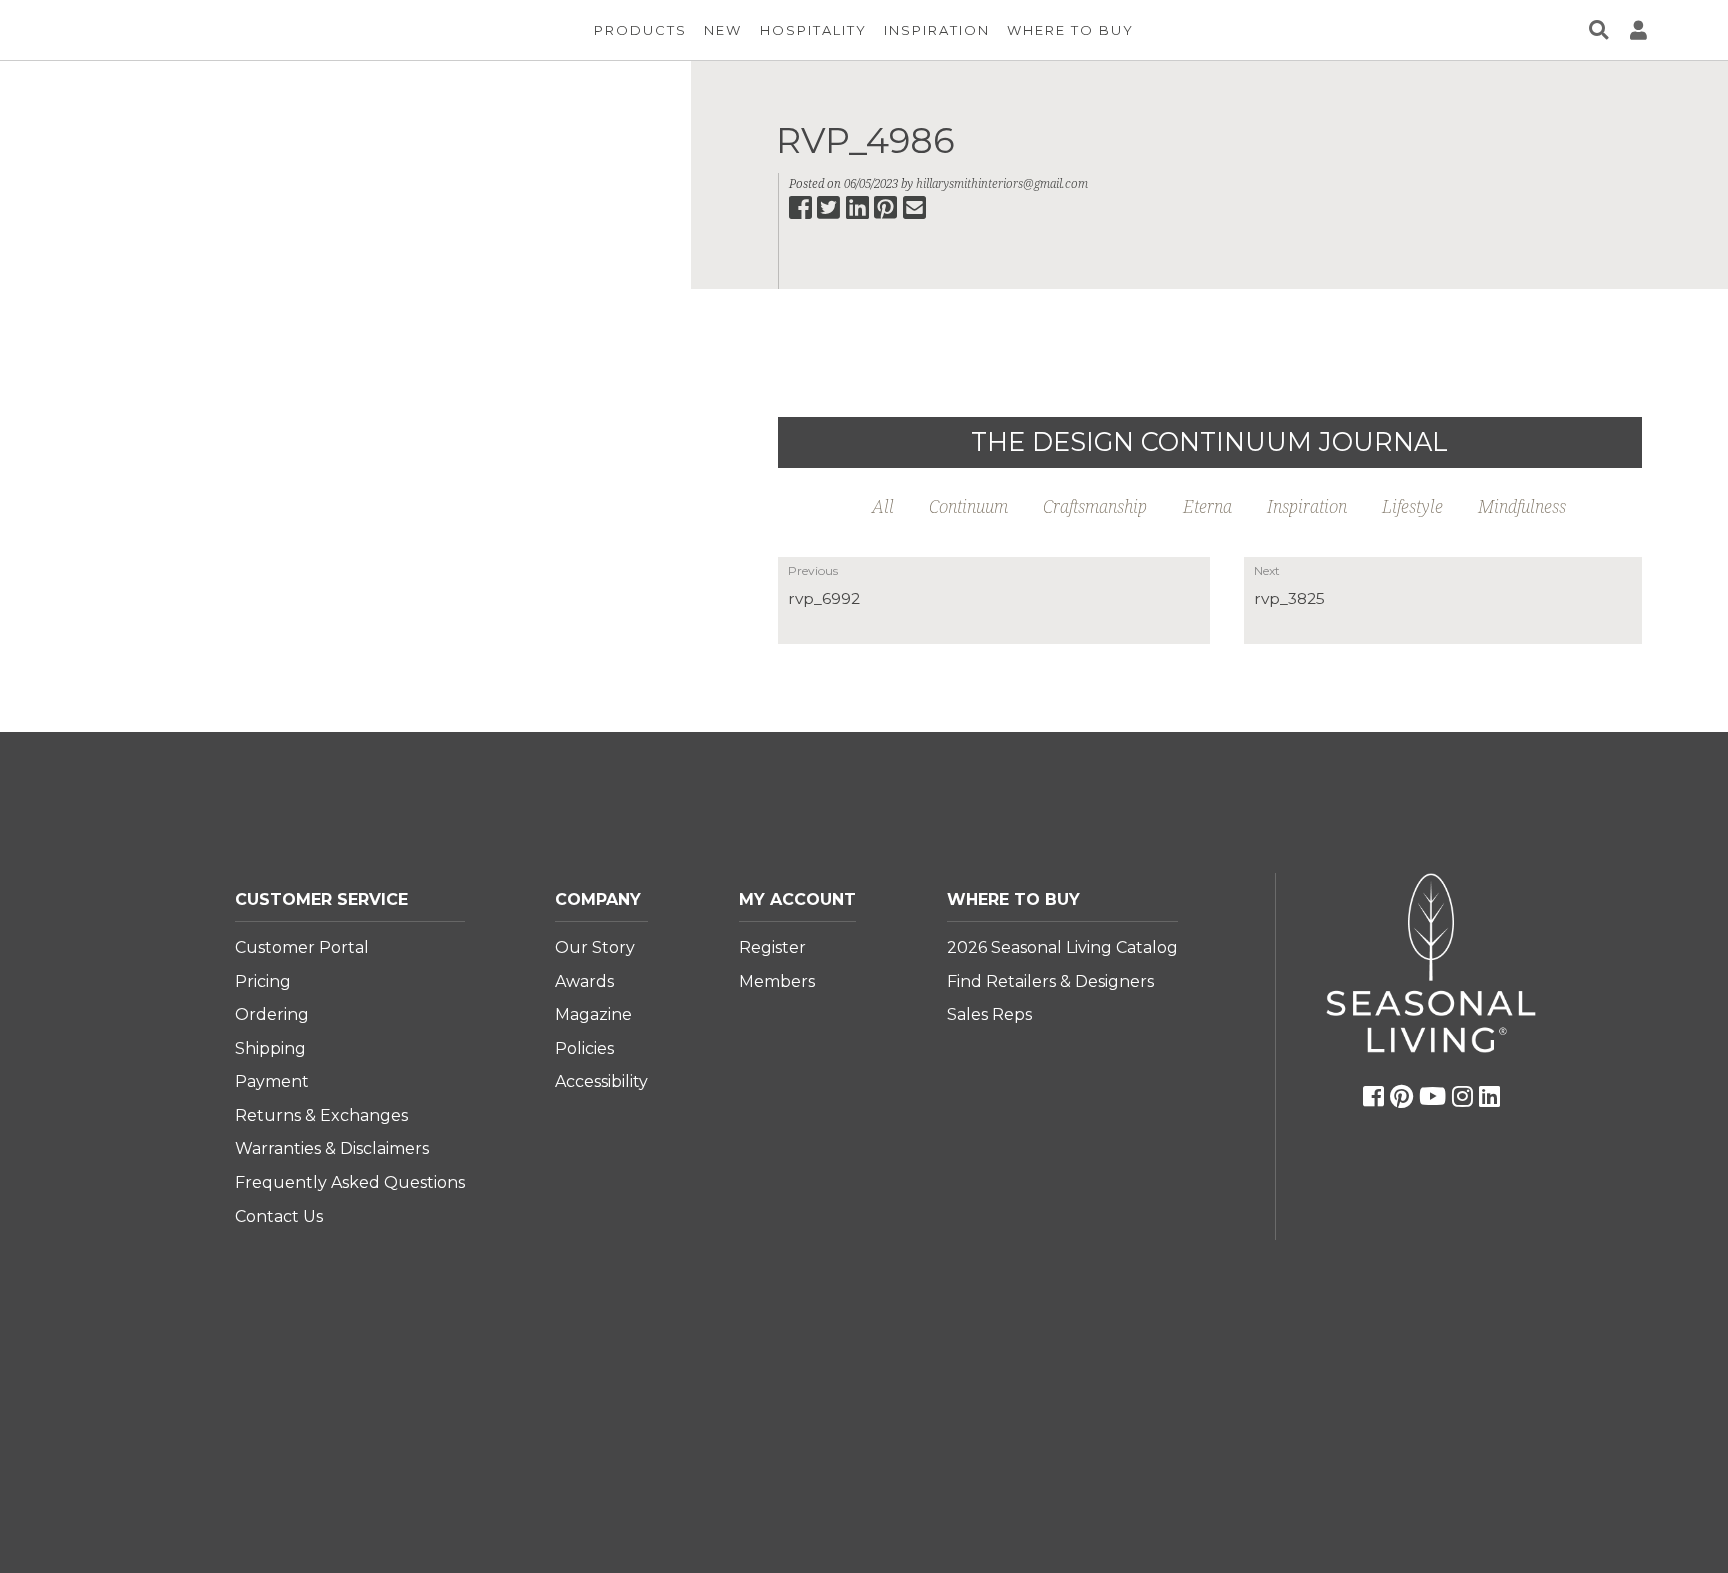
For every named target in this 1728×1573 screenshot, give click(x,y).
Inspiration (937, 30)
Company (598, 899)
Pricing (263, 981)
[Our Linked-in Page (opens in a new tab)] (1489, 1096)
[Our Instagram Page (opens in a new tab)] (1462, 1096)
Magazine (593, 1014)
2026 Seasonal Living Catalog (1062, 947)
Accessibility (601, 1081)
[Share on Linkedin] (859, 213)
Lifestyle (1412, 506)
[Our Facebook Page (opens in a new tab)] (1373, 1096)
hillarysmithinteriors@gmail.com (1002, 183)
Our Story (595, 947)
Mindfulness (1522, 506)
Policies (584, 1048)
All (883, 506)
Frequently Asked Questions (350, 1182)
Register (772, 947)
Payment (272, 1081)
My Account (797, 899)
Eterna (1207, 506)
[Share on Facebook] (802, 213)
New (723, 30)
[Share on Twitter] (830, 213)
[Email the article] (916, 213)
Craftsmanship (1095, 506)
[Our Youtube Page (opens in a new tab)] (1432, 1096)
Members (777, 981)
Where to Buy (1013, 899)
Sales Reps (989, 1014)
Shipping (270, 1048)
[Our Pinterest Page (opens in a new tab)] (1401, 1096)
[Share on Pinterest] (887, 213)
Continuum (968, 506)
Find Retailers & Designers (1050, 981)
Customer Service (321, 899)
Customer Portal (302, 947)
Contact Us (279, 1216)
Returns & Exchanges (321, 1115)
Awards (584, 981)
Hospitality (813, 30)
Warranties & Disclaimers (332, 1148)
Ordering (272, 1014)
